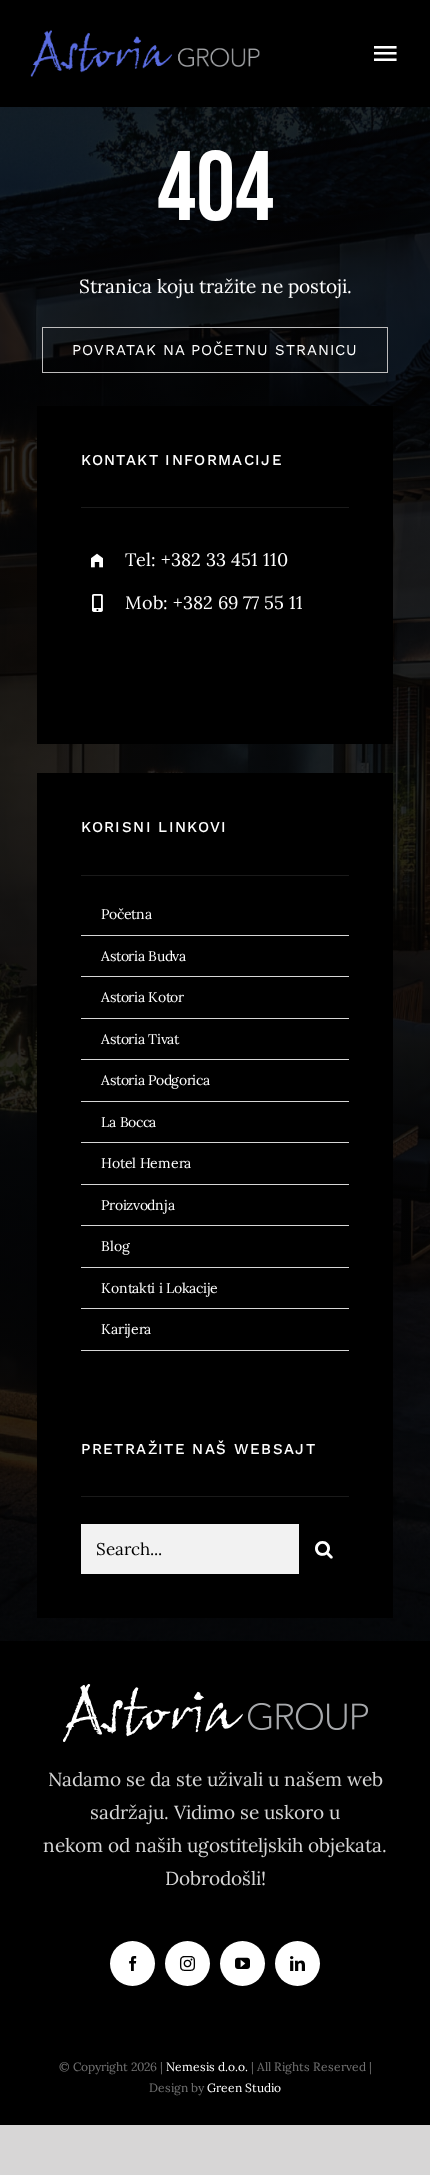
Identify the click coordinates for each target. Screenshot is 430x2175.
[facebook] (103, 668)
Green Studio (244, 2087)
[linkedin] (297, 1963)
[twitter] (158, 668)
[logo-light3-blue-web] (151, 39)
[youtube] (242, 1963)
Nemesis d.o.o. (207, 2066)
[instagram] (213, 668)
